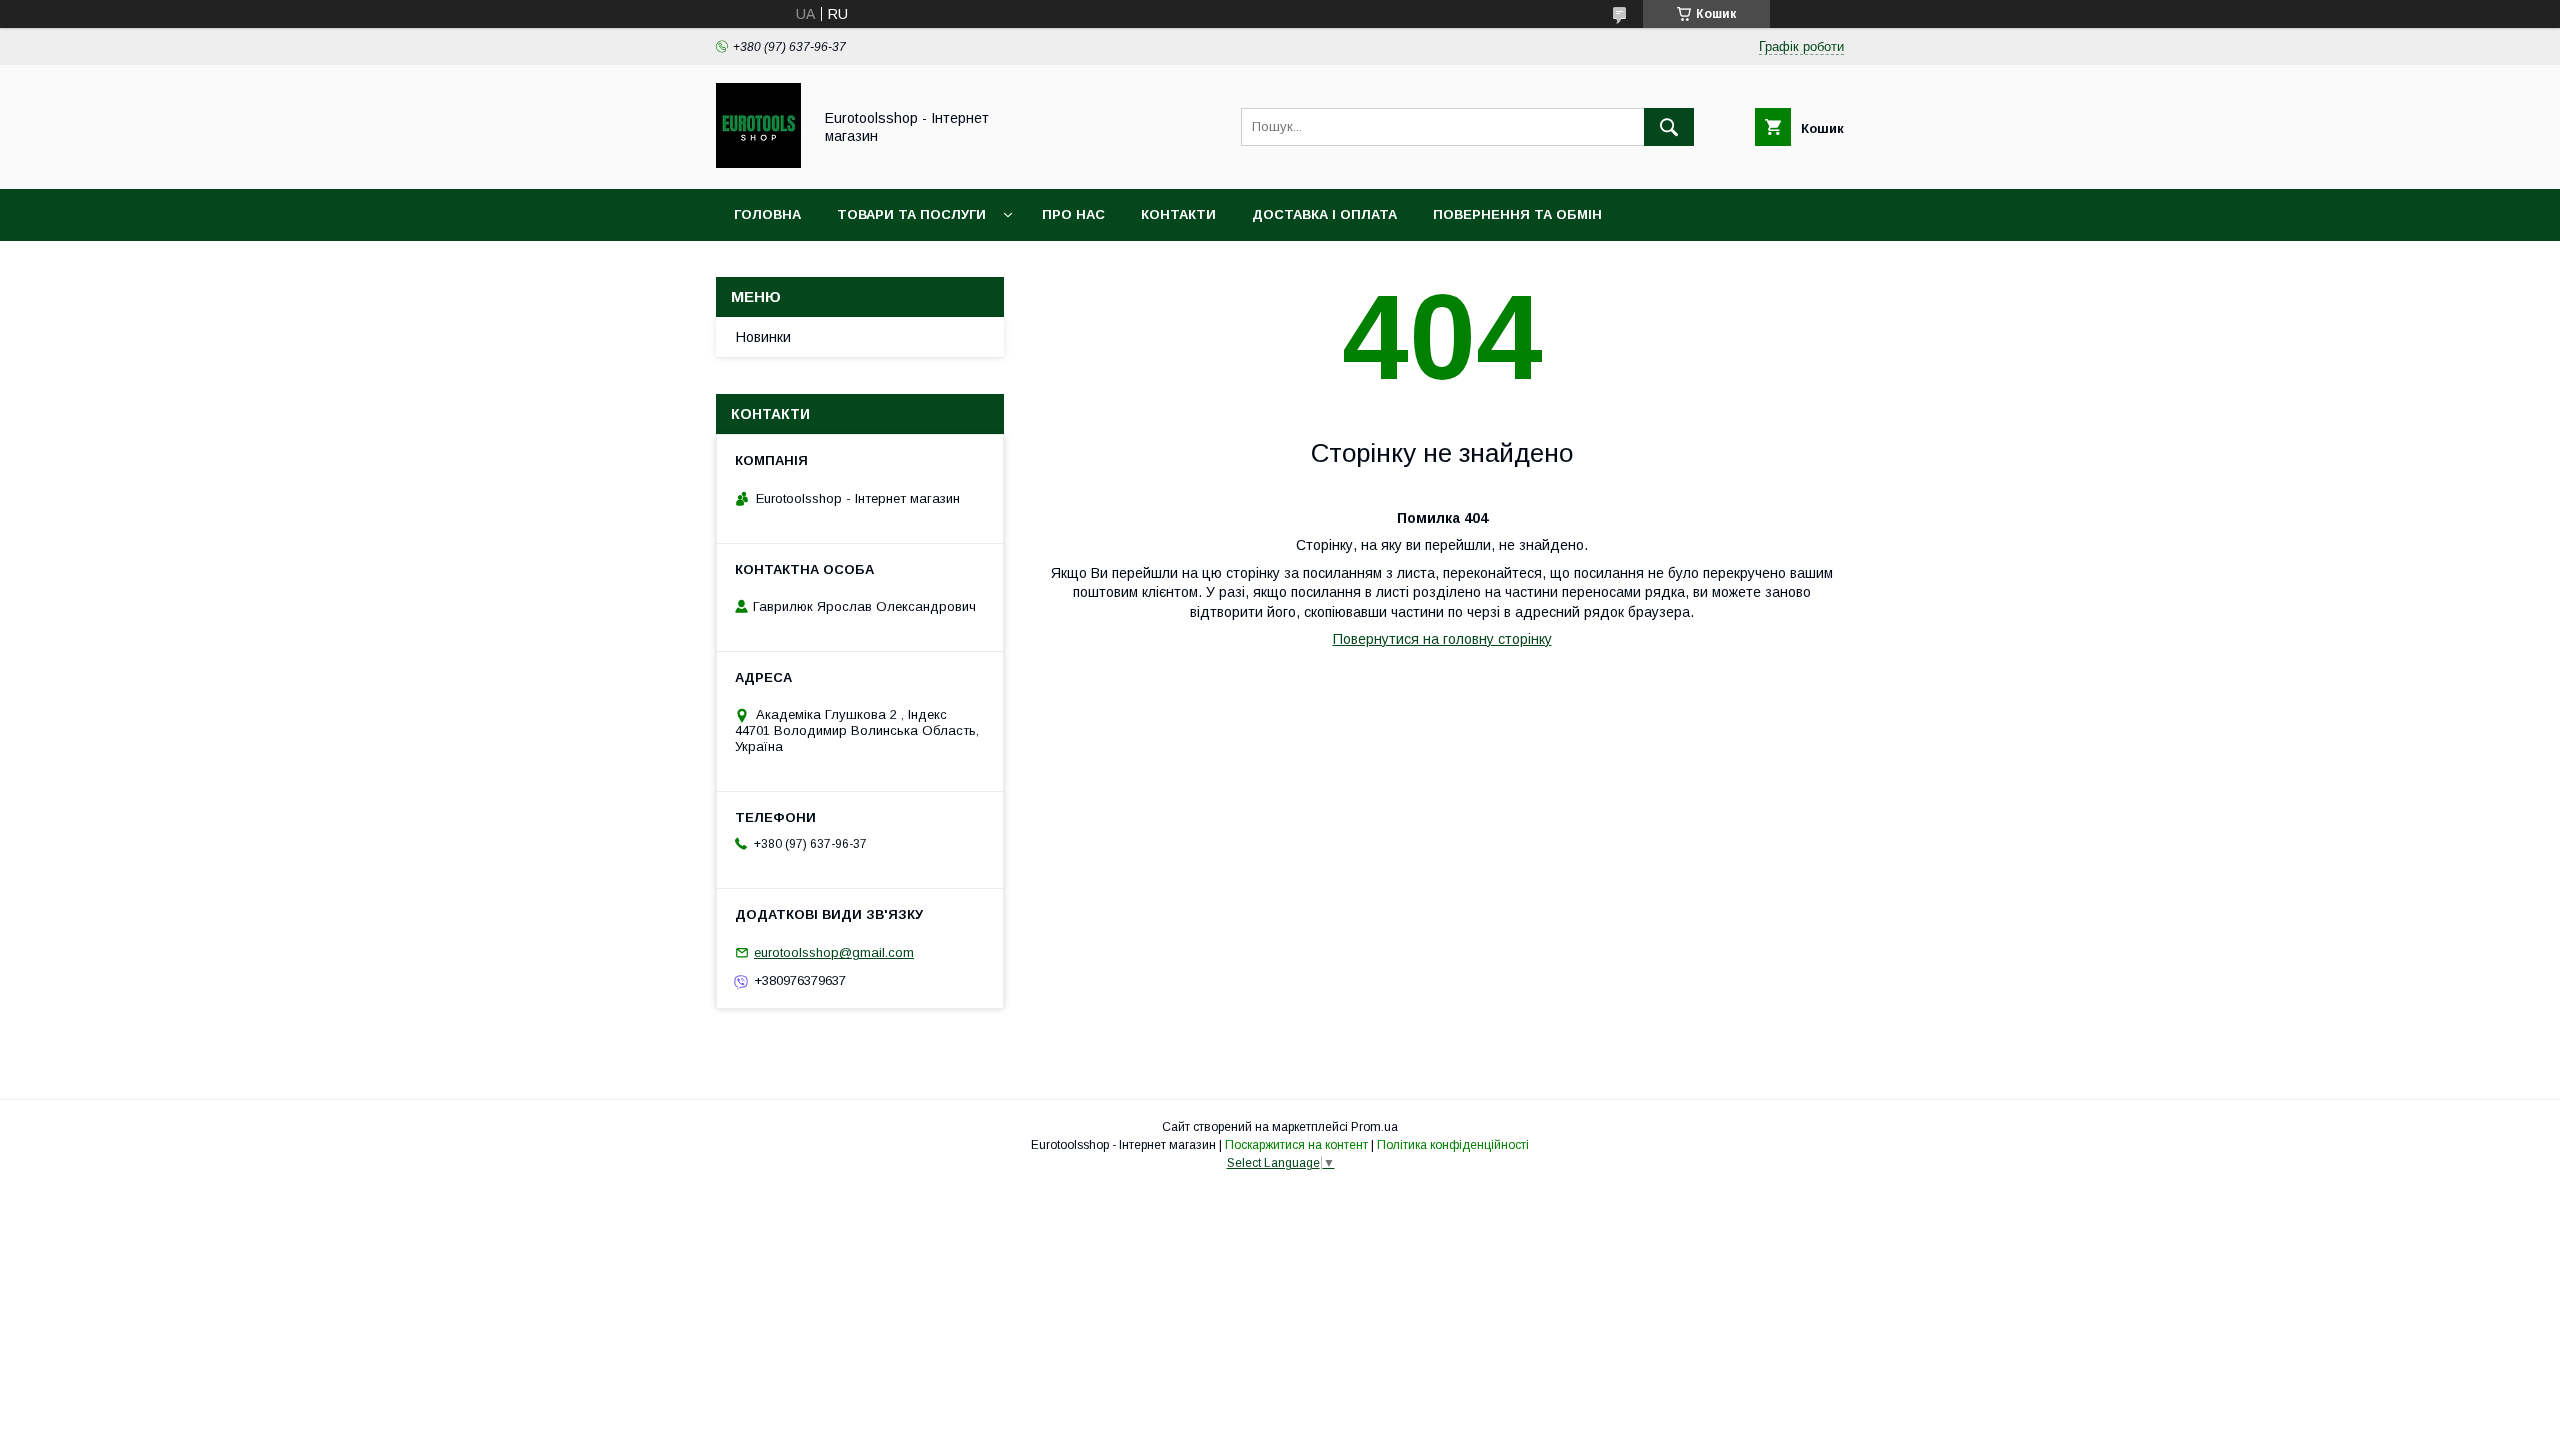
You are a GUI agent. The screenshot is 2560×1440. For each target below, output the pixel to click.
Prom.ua (1374, 1127)
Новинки (763, 337)
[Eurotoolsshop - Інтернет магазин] (758, 163)
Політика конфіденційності (1453, 1145)
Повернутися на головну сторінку (1442, 639)
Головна (767, 214)
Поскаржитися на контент (1296, 1145)
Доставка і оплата (1324, 214)
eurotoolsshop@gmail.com (834, 952)
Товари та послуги (911, 214)
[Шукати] (1669, 127)
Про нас (1073, 214)
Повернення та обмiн (1517, 214)
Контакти (1178, 214)
